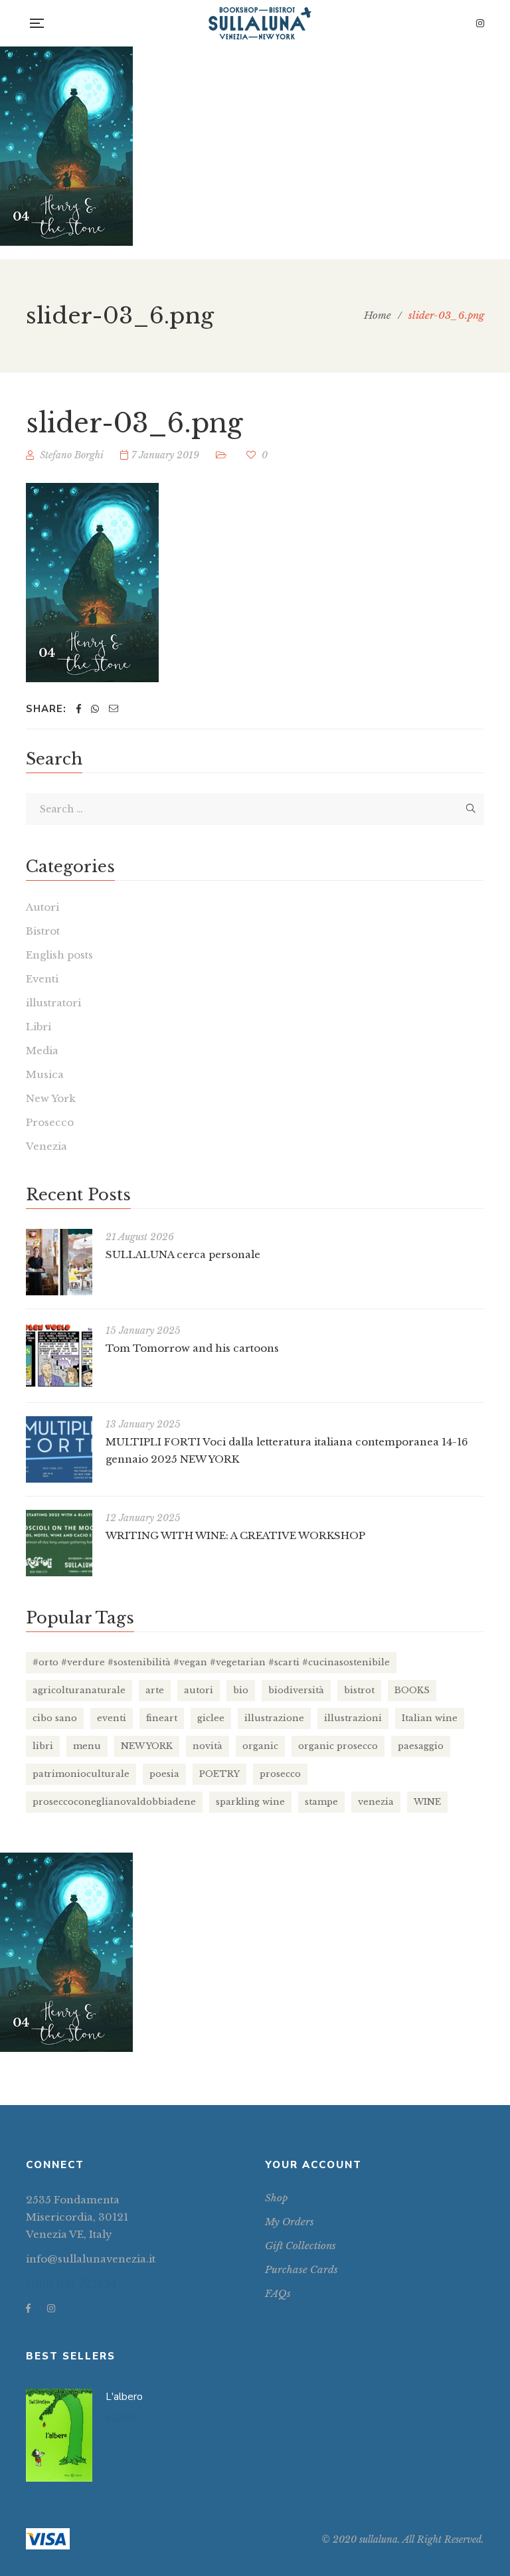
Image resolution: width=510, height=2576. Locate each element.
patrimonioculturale (81, 1774)
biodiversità (296, 1690)
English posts (59, 955)
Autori (42, 907)
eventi (112, 1718)
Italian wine (430, 1718)
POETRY (219, 1774)
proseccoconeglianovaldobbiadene (114, 1802)
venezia (376, 1802)
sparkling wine (250, 1802)
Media (42, 1051)
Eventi (42, 979)
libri (43, 1746)
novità (208, 1746)
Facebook (28, 2308)
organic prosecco (338, 1746)
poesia (164, 1774)
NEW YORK (147, 1746)
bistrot (359, 1690)
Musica (45, 1074)
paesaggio (421, 1746)
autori (199, 1690)
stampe (321, 1802)
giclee (211, 1718)
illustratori (53, 1003)
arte (155, 1690)
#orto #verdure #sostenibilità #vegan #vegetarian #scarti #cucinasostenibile (211, 1662)
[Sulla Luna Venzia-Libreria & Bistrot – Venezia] (260, 23)
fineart (162, 1718)
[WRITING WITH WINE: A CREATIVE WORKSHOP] (59, 1543)
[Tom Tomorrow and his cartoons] (59, 1356)
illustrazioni (353, 1718)
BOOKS (412, 1690)
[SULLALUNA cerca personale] (59, 1262)
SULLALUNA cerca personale (183, 1254)
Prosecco (50, 1122)
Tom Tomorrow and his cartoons (192, 1348)
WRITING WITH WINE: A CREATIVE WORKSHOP (235, 1535)
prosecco (280, 1774)
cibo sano (55, 1718)
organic (260, 1746)
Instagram (480, 23)
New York (51, 1098)
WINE (427, 1802)
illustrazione (274, 1718)
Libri (39, 1027)
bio (241, 1690)
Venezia (46, 1146)
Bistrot (43, 931)
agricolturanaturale (79, 1690)
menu (87, 1746)
